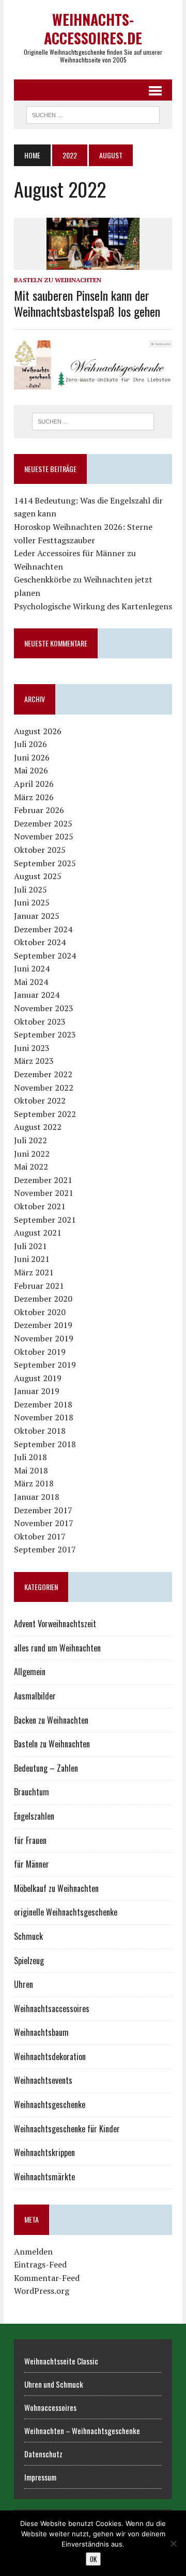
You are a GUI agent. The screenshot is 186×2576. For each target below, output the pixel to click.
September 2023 (45, 1034)
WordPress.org (42, 2291)
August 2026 (38, 731)
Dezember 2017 (43, 1510)
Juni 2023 (32, 1048)
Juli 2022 (30, 1140)
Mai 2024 (31, 982)
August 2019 (38, 1378)
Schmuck (28, 1936)
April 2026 (34, 784)
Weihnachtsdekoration (50, 2056)
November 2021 (44, 1193)
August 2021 (38, 1233)
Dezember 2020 (43, 1299)
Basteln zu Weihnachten (58, 280)
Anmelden (33, 2251)
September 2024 (45, 955)
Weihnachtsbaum (41, 2032)
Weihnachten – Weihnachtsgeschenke (82, 2431)
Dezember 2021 (43, 1180)
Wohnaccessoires (50, 2407)
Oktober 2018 (40, 1431)
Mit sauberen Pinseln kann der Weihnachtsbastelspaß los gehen (87, 303)
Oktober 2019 (40, 1352)
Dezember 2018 (43, 1404)
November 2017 (44, 1523)
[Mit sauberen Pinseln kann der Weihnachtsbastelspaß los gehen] (93, 263)
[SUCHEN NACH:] (93, 114)
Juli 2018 (30, 1457)
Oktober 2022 (40, 1100)
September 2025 (45, 863)
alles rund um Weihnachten (57, 1648)
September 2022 (45, 1114)
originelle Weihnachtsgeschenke (66, 1912)
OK (93, 2559)
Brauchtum (32, 1792)
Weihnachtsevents (43, 2080)
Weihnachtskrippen (44, 2152)
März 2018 (34, 1483)
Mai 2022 (31, 1167)
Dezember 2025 (43, 823)
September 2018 (45, 1444)
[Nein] (173, 2543)
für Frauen (30, 1840)
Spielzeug (29, 1961)
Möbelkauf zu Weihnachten (56, 1888)
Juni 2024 (32, 968)
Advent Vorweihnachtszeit (55, 1624)
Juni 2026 (32, 757)
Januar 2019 (37, 1391)
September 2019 (45, 1365)
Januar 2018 (37, 1497)
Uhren (24, 1984)
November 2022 (44, 1088)
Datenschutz (43, 2454)
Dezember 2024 (43, 929)
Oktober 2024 (40, 942)
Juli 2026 (30, 744)
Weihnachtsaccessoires (52, 2008)
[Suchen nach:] (93, 422)
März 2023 (34, 1061)
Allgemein (30, 1672)
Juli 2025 (30, 889)
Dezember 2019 (43, 1325)
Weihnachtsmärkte (44, 2177)
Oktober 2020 (40, 1312)
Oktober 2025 (40, 850)
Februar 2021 (39, 1286)
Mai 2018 (31, 1470)
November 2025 (44, 836)
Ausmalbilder (35, 1696)
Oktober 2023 (40, 1022)
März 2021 (34, 1272)
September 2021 (45, 1220)
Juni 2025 (32, 902)
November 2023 (44, 1008)
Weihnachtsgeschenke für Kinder (67, 2129)
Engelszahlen (34, 1816)
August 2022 (38, 1127)
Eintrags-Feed (40, 2264)
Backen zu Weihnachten (51, 1720)
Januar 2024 (37, 995)
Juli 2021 (30, 1246)
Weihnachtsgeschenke (50, 2104)
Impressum (40, 2477)
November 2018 (44, 1417)
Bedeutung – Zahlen (46, 1768)
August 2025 (38, 876)
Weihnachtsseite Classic (61, 2361)
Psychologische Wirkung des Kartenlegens (93, 606)
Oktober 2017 (40, 1536)
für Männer (32, 1864)
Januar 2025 (37, 916)
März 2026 (34, 797)
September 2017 (45, 1549)
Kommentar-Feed (47, 2278)
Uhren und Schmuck (54, 2384)
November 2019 (44, 1338)
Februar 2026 (39, 810)
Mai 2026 (31, 770)
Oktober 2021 (40, 1206)
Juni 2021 (32, 1259)
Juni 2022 (32, 1154)
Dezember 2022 (43, 1074)
